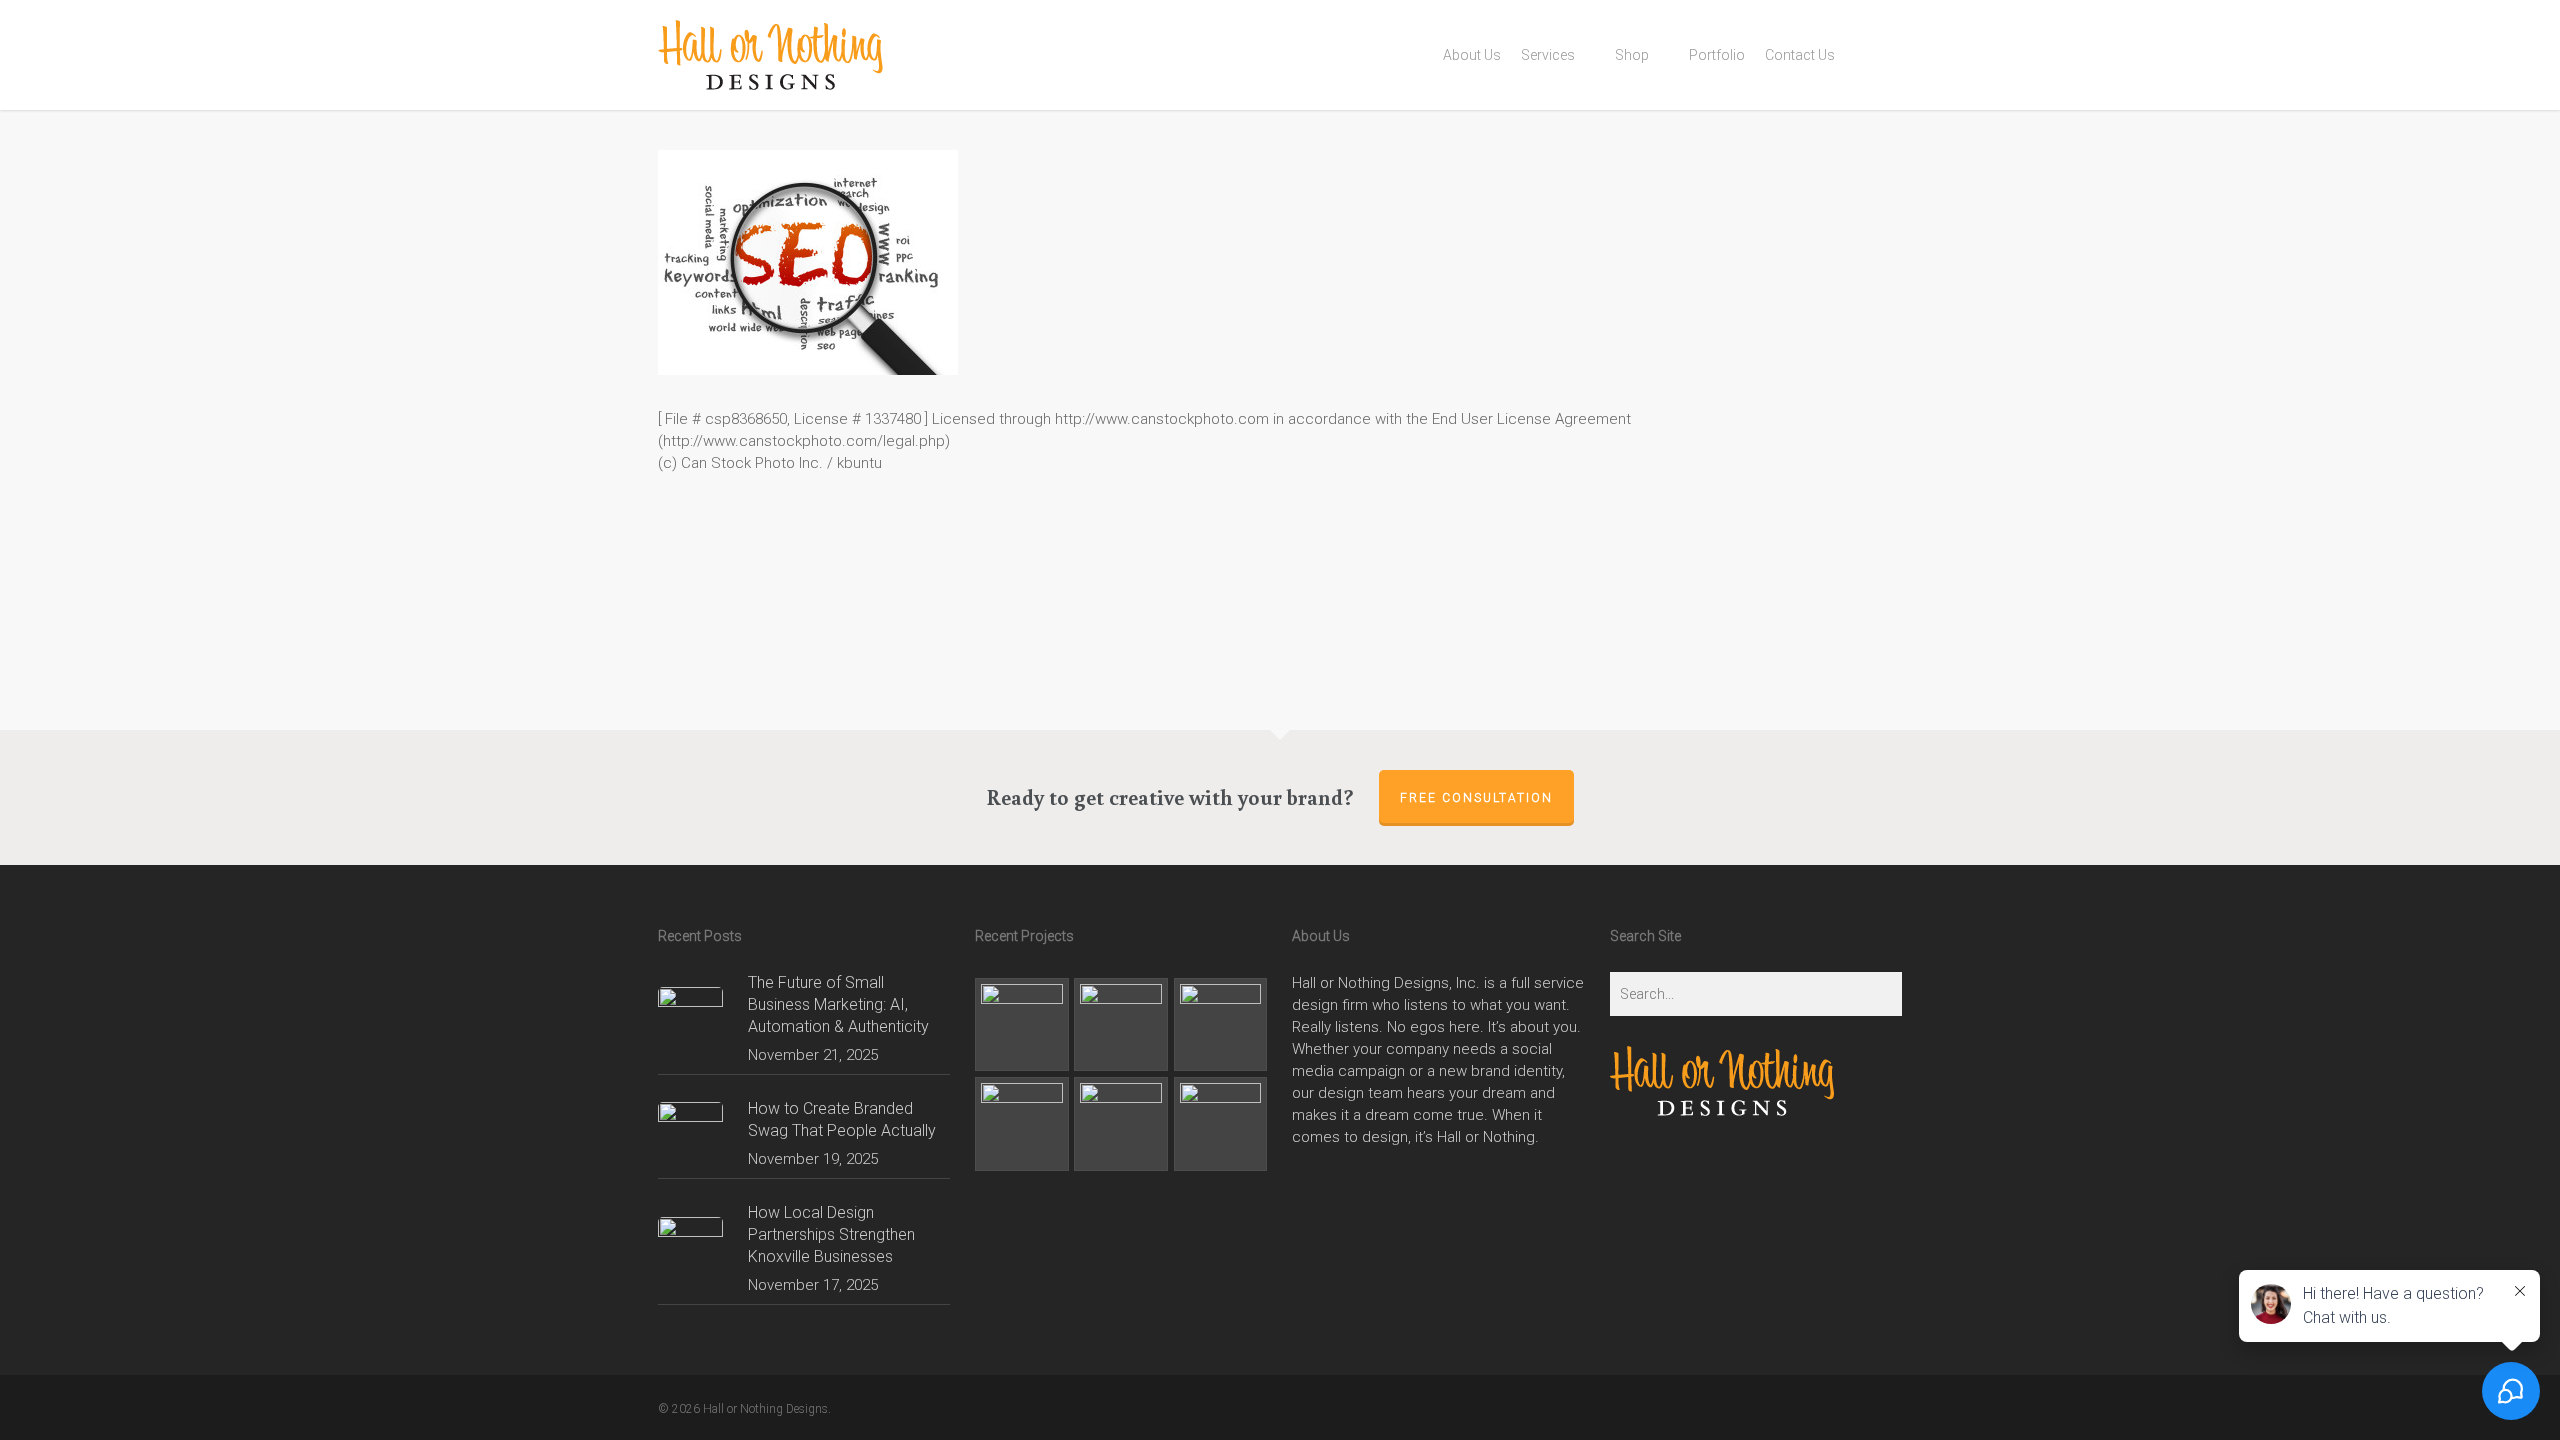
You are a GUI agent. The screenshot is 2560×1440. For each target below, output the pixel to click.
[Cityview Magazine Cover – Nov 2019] (1221, 1025)
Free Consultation (1476, 798)
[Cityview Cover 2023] (1121, 1025)
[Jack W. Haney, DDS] (1121, 1124)
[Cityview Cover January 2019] (1022, 1124)
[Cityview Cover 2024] (1022, 1025)
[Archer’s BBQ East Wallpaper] (1221, 1124)
